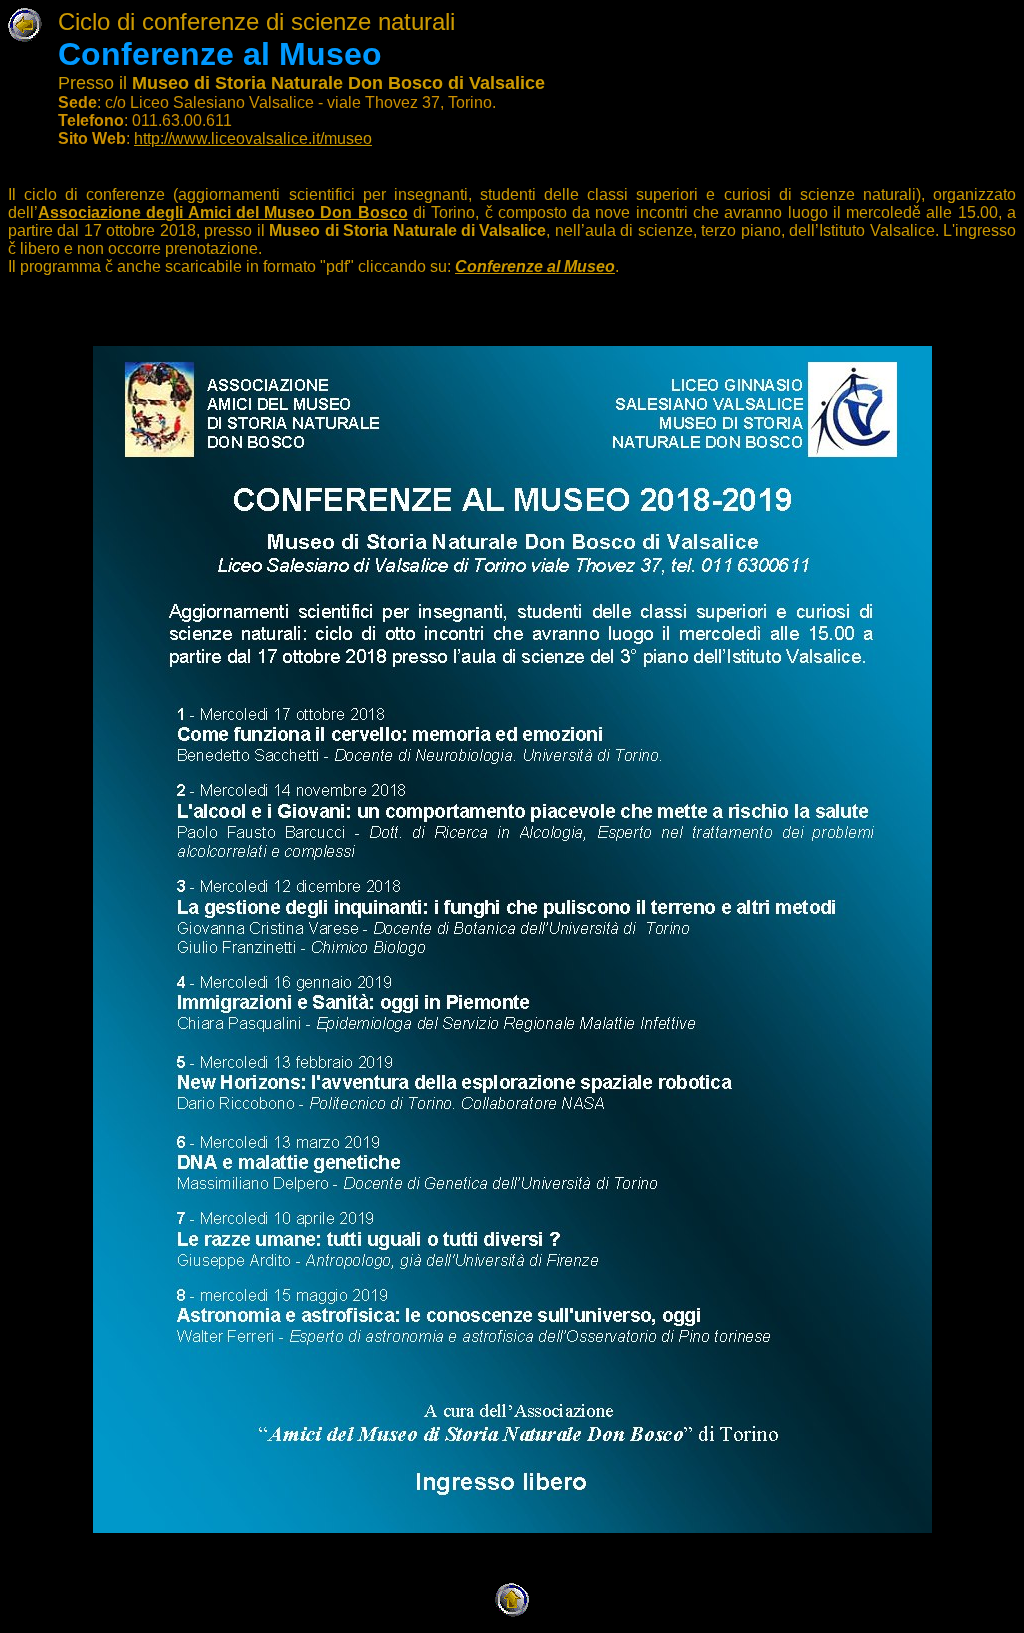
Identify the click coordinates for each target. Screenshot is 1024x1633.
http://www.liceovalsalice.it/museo (253, 138)
